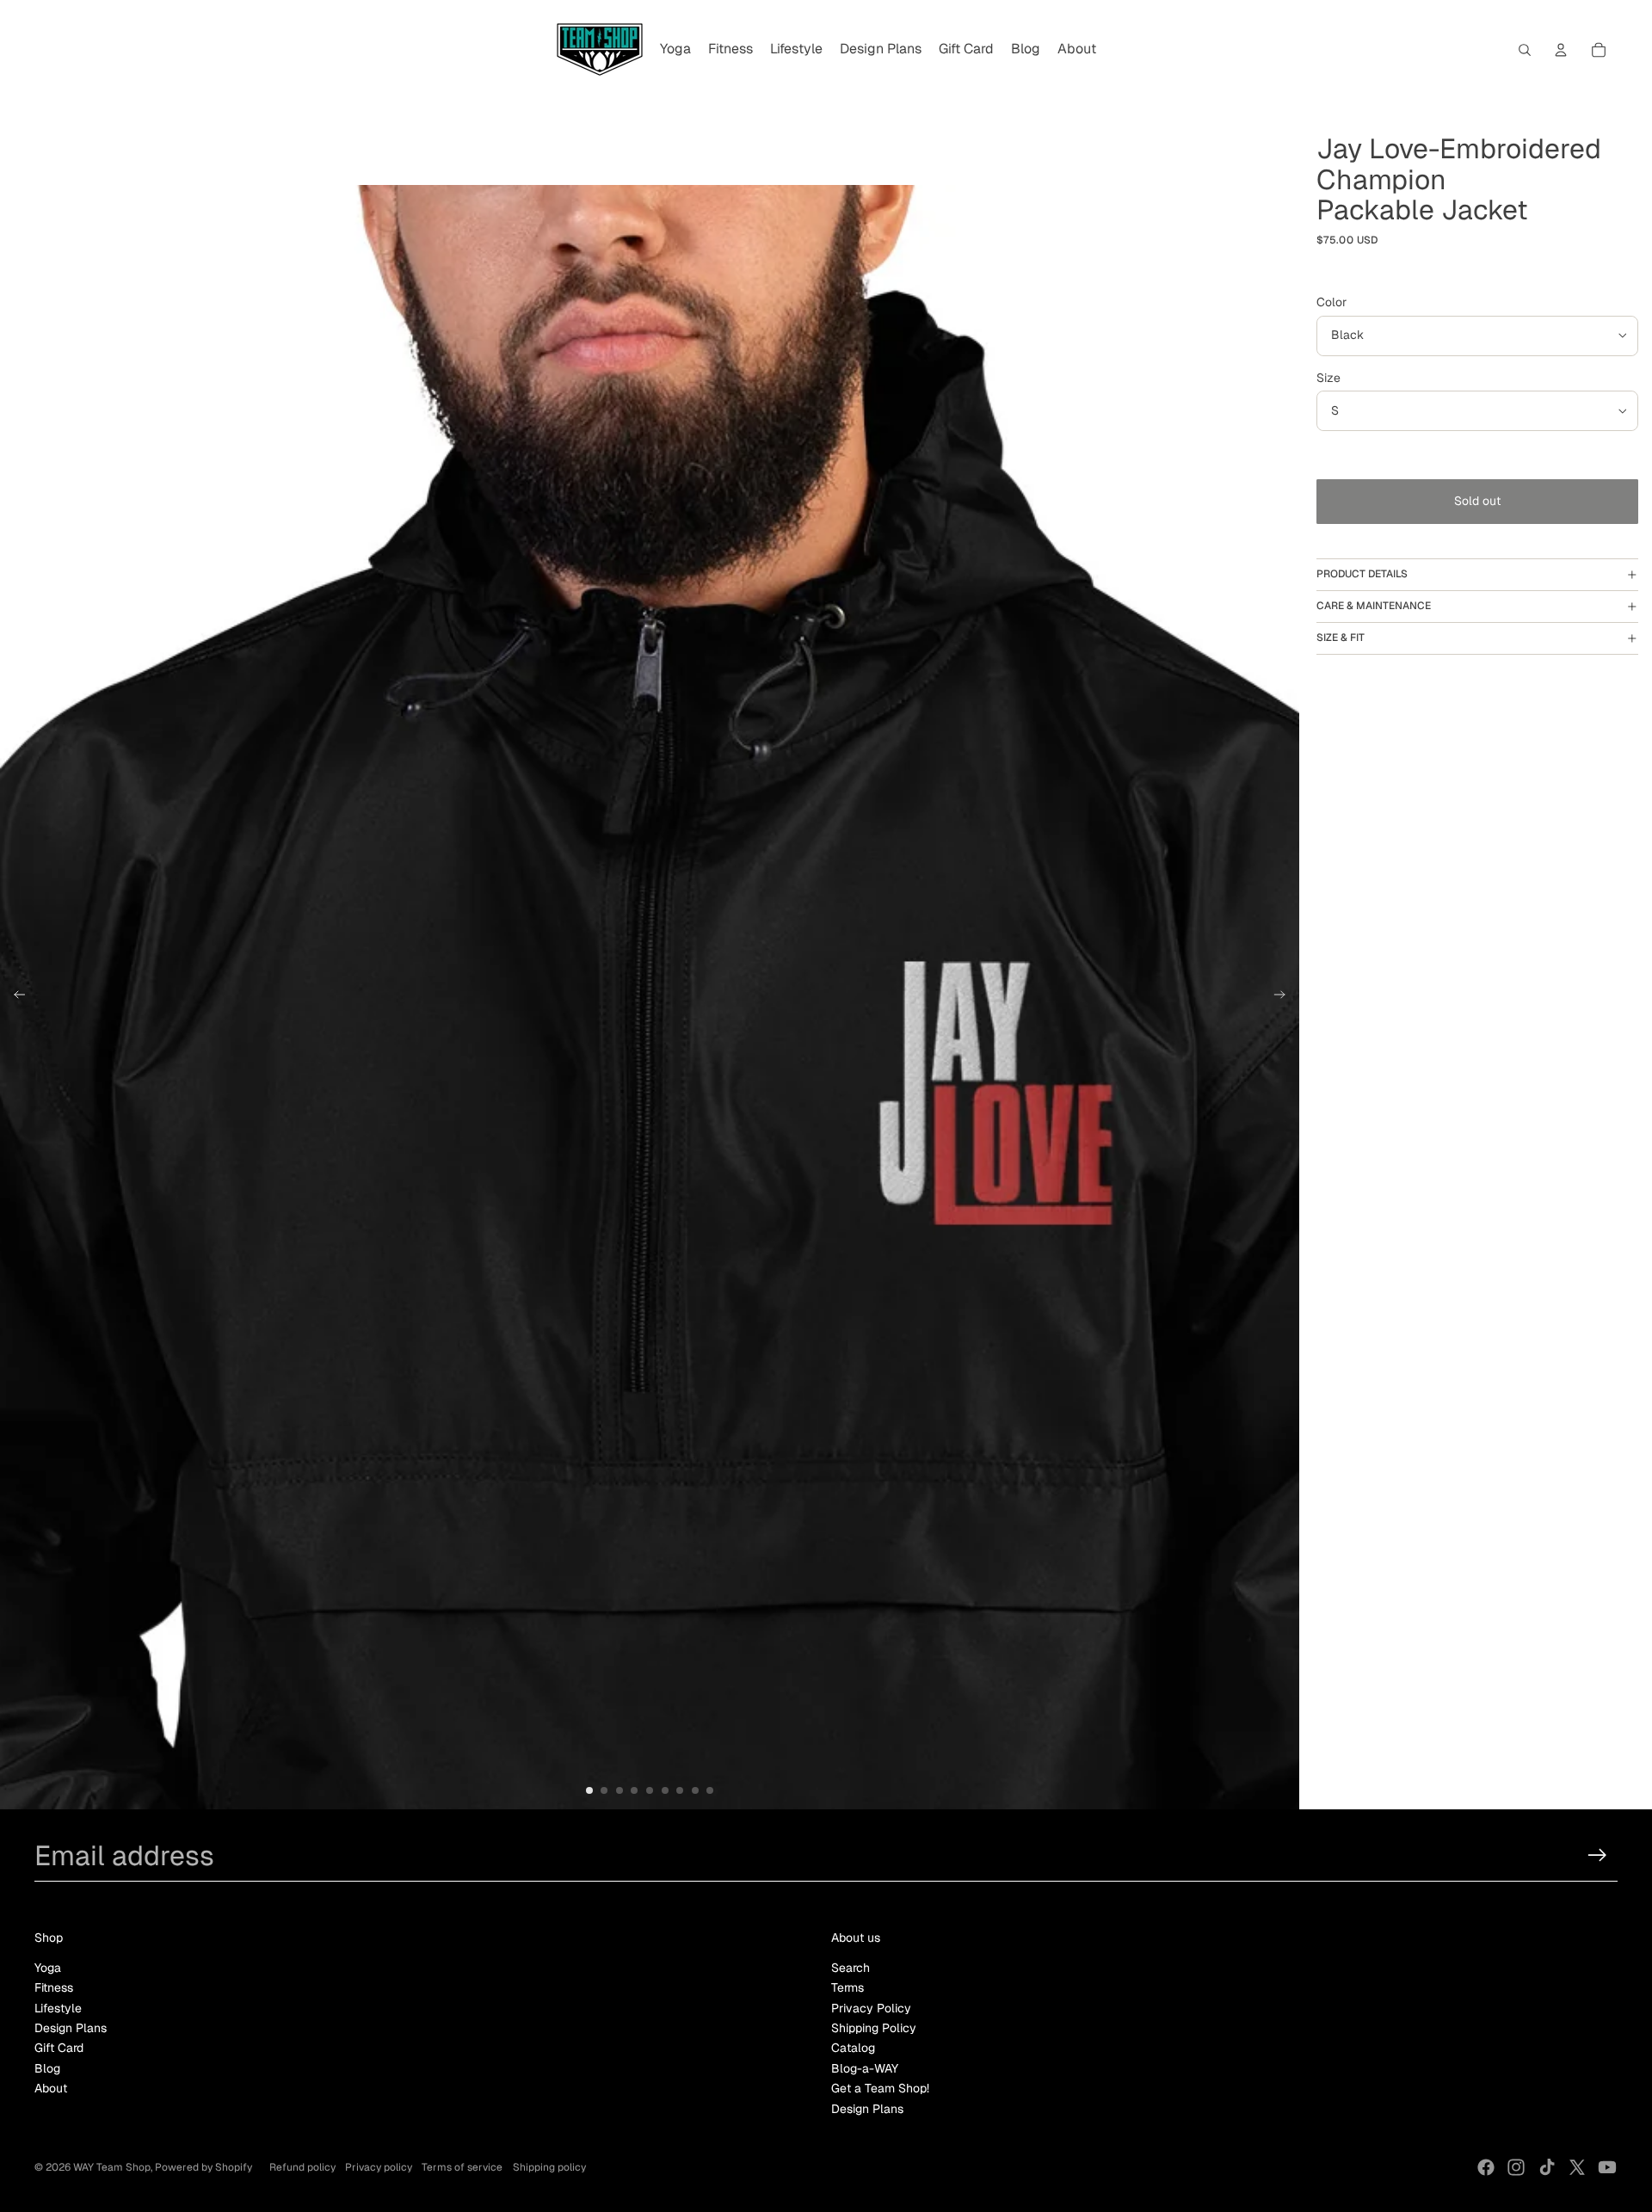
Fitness (54, 1987)
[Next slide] (1285, 997)
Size (1328, 378)
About (51, 2088)
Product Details (1362, 574)
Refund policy (302, 2167)
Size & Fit (1341, 638)
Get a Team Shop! (880, 2088)
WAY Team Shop (112, 2167)
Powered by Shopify (203, 2167)
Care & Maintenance (1374, 606)
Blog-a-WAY (865, 2068)
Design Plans (71, 2028)
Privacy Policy (871, 2008)
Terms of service (462, 2167)
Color (1331, 302)
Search (851, 1968)
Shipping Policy (874, 2028)
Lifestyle (58, 2008)
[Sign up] (1597, 1855)
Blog (47, 2068)
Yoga (48, 1968)
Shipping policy (549, 2167)
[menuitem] (675, 50)
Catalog (853, 2048)
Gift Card (59, 2048)
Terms (848, 1987)
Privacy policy (379, 2167)
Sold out (1477, 501)
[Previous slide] (14, 997)
